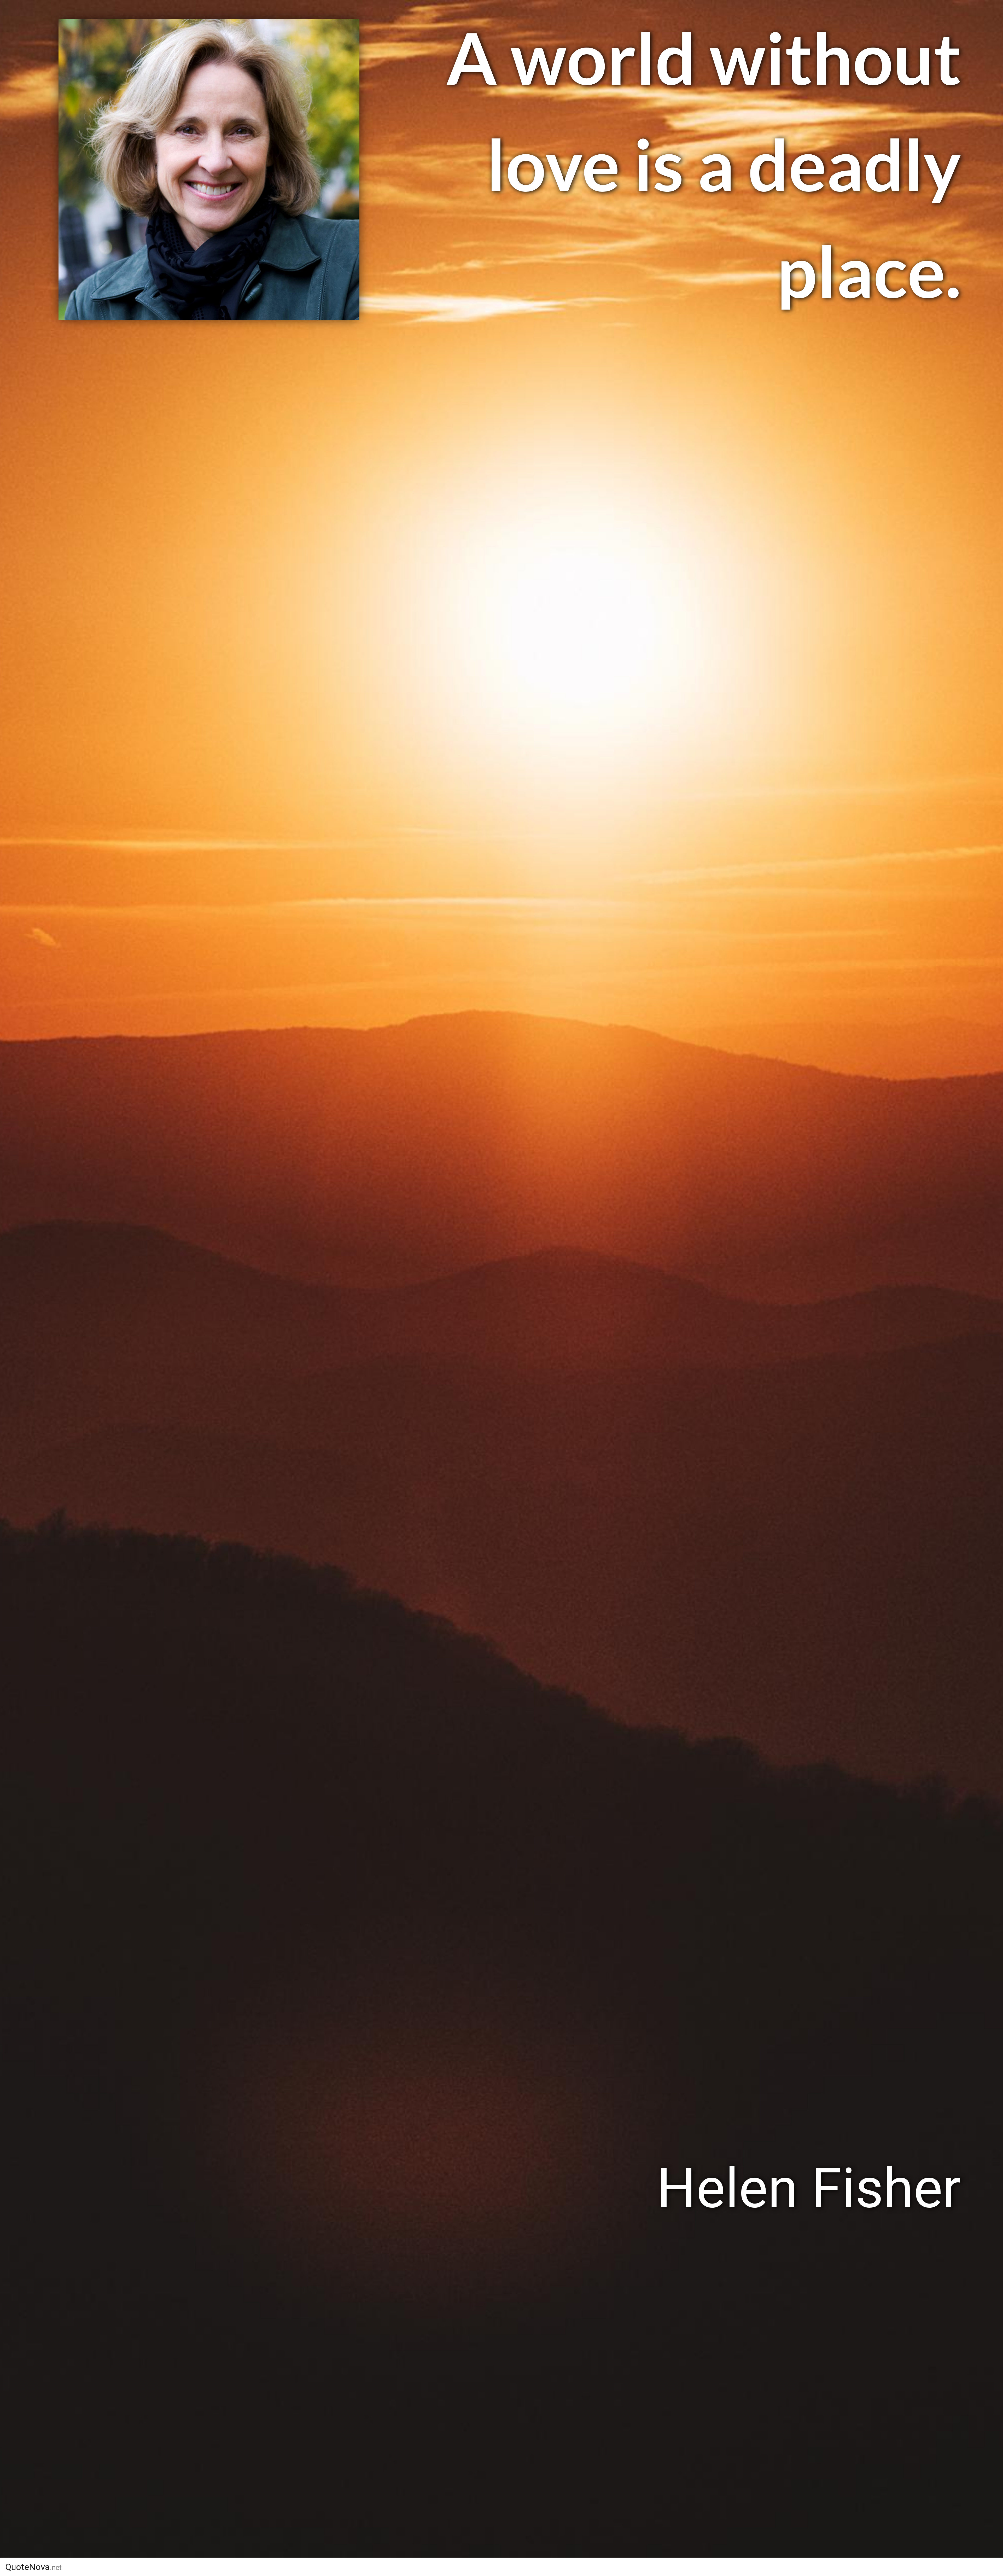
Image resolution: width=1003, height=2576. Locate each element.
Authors (580, 2567)
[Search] (739, 2567)
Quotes (628, 2567)
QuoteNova (33, 2567)
